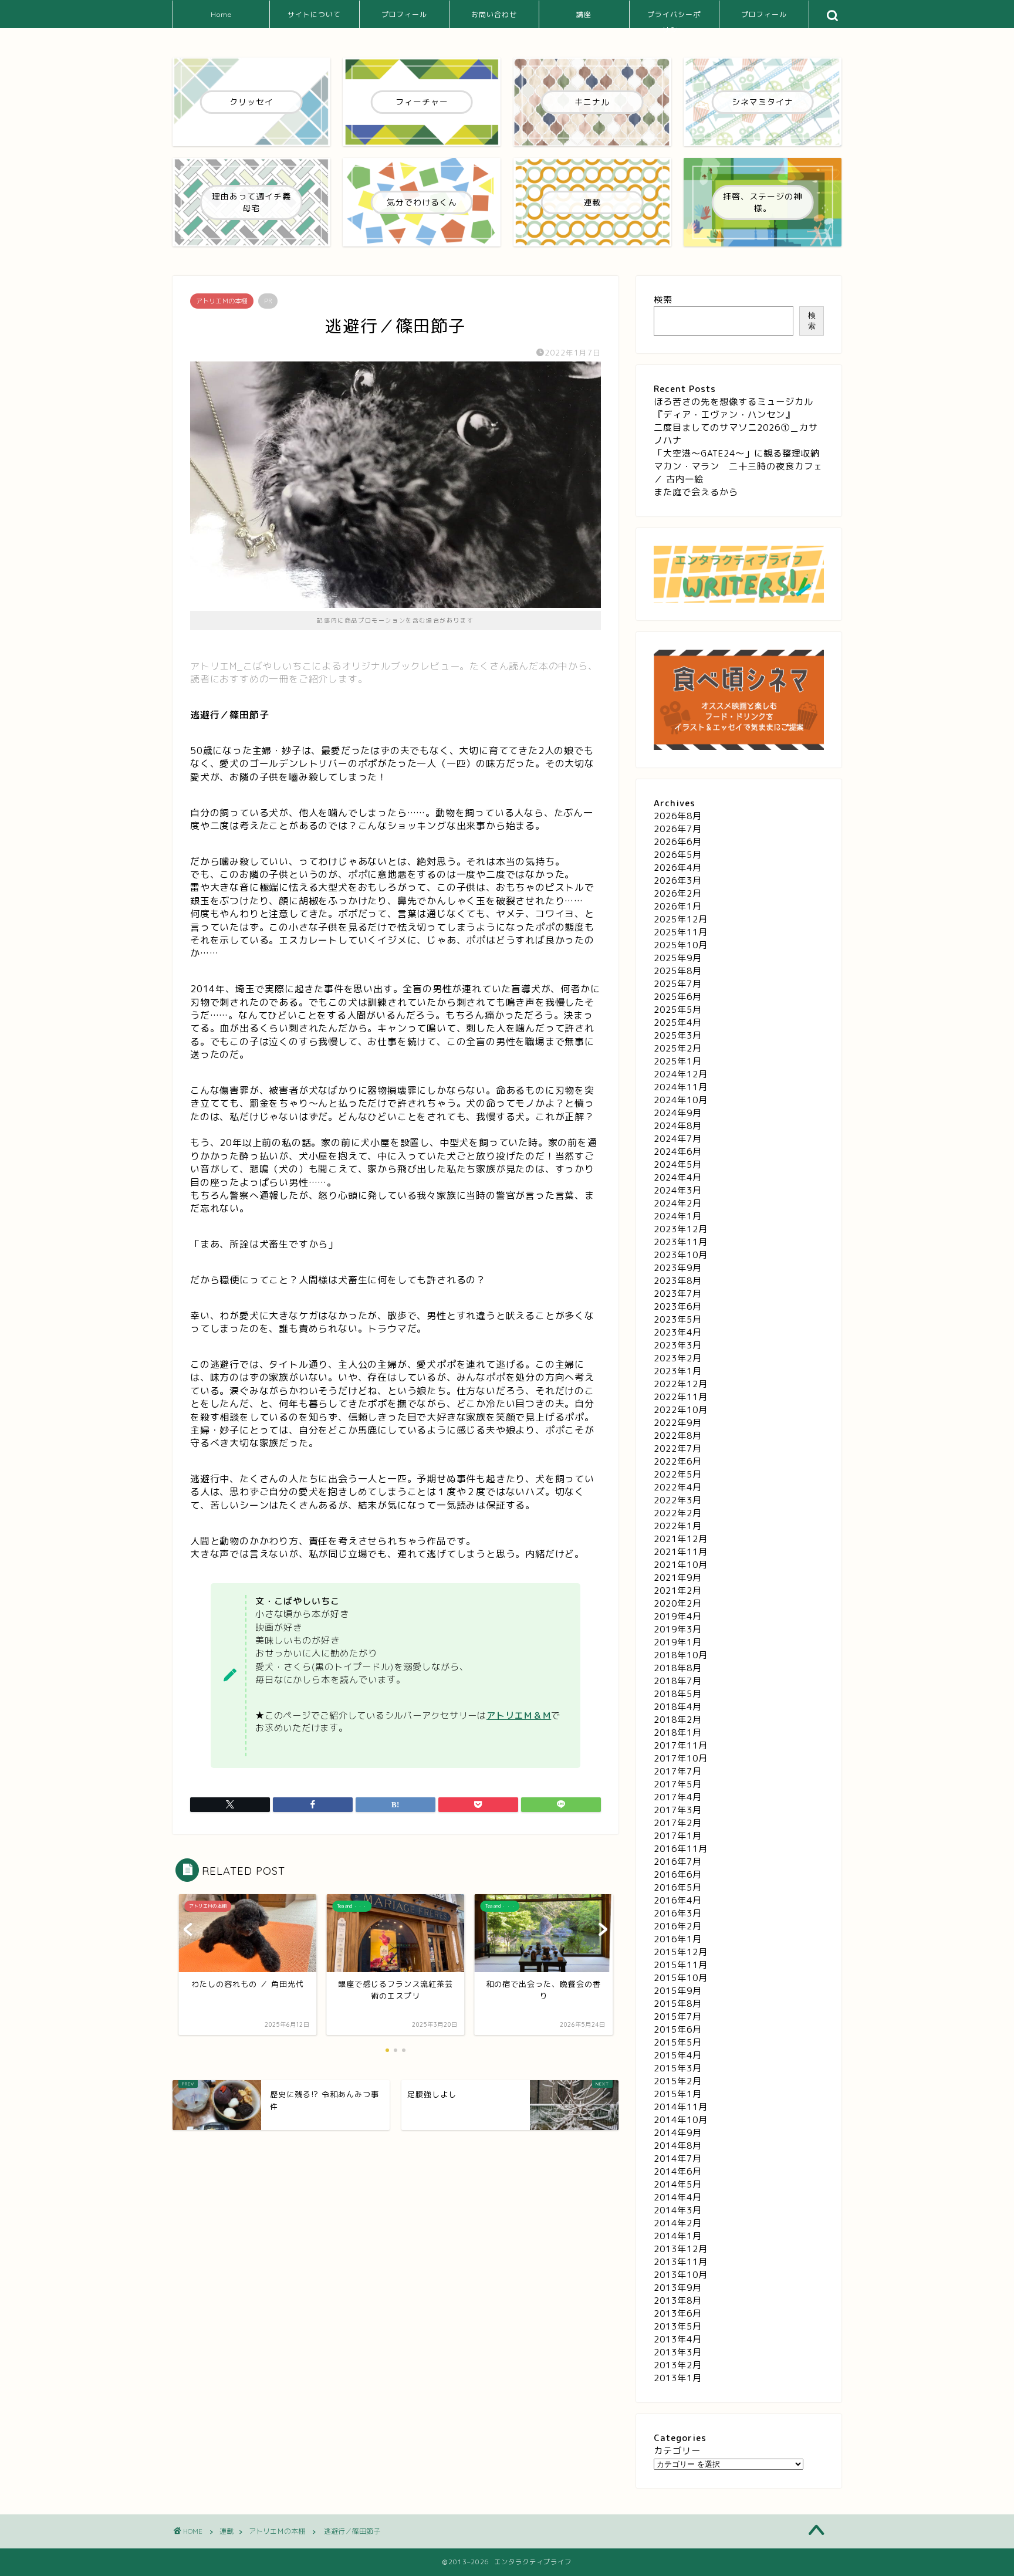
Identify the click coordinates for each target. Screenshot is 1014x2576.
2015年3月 (678, 2068)
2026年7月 (678, 829)
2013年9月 (678, 2288)
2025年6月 (678, 997)
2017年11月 (681, 1745)
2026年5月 (678, 855)
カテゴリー (677, 2451)
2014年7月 (678, 2159)
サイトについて (314, 14)
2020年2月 (678, 1603)
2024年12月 (681, 1074)
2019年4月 (678, 1616)
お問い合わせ (494, 14)
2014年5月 (678, 2184)
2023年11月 (681, 1242)
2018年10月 (681, 1655)
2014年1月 (678, 2236)
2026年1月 (678, 906)
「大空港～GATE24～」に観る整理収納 (737, 453)
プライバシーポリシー (674, 19)
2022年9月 (678, 1423)
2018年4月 (678, 1707)
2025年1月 (678, 1061)
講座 (584, 14)
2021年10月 (681, 1565)
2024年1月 (678, 1216)
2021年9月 (678, 1578)
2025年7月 (678, 984)
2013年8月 (678, 2301)
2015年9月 (678, 1991)
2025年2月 (678, 1048)
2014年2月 (678, 2223)
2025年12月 (681, 919)
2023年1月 (678, 1371)
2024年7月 (678, 1139)
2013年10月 (681, 2275)
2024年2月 (678, 1203)
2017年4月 (678, 1797)
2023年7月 (678, 1294)
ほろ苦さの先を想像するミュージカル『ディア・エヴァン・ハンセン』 (734, 408)
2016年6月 (678, 1874)
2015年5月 (678, 2042)
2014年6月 (678, 2171)
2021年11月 (681, 1552)
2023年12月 (681, 1229)
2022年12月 (681, 1384)
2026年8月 (678, 816)
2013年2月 (678, 2365)
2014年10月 (681, 2120)
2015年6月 (678, 2029)
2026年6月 (678, 842)
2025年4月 (678, 1022)
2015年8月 (678, 2004)
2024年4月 (678, 1177)
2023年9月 (678, 1268)
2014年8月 (678, 2146)
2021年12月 (681, 1539)
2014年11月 (681, 2107)
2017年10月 (681, 1758)
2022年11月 (681, 1397)
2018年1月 (678, 1732)
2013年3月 (678, 2352)
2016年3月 (678, 1913)
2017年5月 (678, 1784)
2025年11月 (681, 932)
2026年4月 (678, 868)
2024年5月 (678, 1164)
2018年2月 (678, 1720)
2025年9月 (678, 958)
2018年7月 (678, 1681)
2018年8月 (678, 1668)
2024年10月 (681, 1100)
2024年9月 (678, 1113)
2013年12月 (681, 2249)
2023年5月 (678, 1319)
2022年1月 (678, 1526)
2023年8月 (678, 1281)
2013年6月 (678, 2313)
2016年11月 (681, 1849)
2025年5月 (678, 1010)
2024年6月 (678, 1152)
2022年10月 (681, 1410)
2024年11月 (681, 1087)
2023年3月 (678, 1345)
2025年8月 (678, 971)
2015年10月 (681, 1978)
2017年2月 (678, 1823)
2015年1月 (678, 2094)
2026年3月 (678, 880)
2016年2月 (678, 1926)
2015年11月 (681, 1965)
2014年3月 (678, 2210)
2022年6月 (678, 1461)
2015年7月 (678, 2016)
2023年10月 (681, 1255)
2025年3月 (678, 1035)
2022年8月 (678, 1436)
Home (221, 14)
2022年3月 (678, 1500)
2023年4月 (678, 1332)
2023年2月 (678, 1358)
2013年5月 (678, 2326)
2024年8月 (678, 1126)
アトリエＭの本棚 (222, 301)
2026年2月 (678, 893)
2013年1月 (678, 2378)
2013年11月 (681, 2262)
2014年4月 (678, 2197)
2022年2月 (678, 1513)
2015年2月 (678, 2081)
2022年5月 (678, 1474)
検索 (663, 300)
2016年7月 (678, 1862)
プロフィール (404, 14)
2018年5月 (678, 1694)
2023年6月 (678, 1306)
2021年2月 (678, 1590)
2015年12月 (681, 1952)
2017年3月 (678, 1810)
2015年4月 (678, 2055)
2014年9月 (678, 2133)
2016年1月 (678, 1939)
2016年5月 (678, 1887)
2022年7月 (678, 1448)
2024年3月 (678, 1190)
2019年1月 (678, 1642)
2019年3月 (678, 1629)
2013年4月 (678, 2339)
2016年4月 (678, 1900)
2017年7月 (678, 1771)
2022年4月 (678, 1487)
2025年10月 (681, 945)
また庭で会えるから (696, 492)
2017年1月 (678, 1836)
